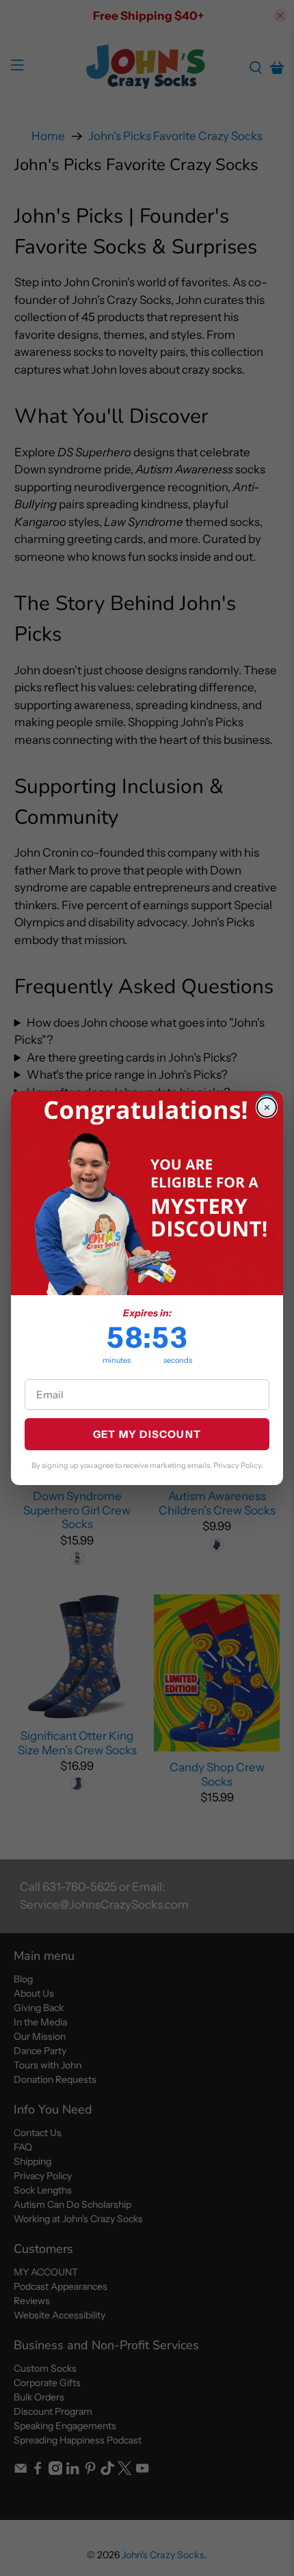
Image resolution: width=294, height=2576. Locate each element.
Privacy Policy (237, 1465)
